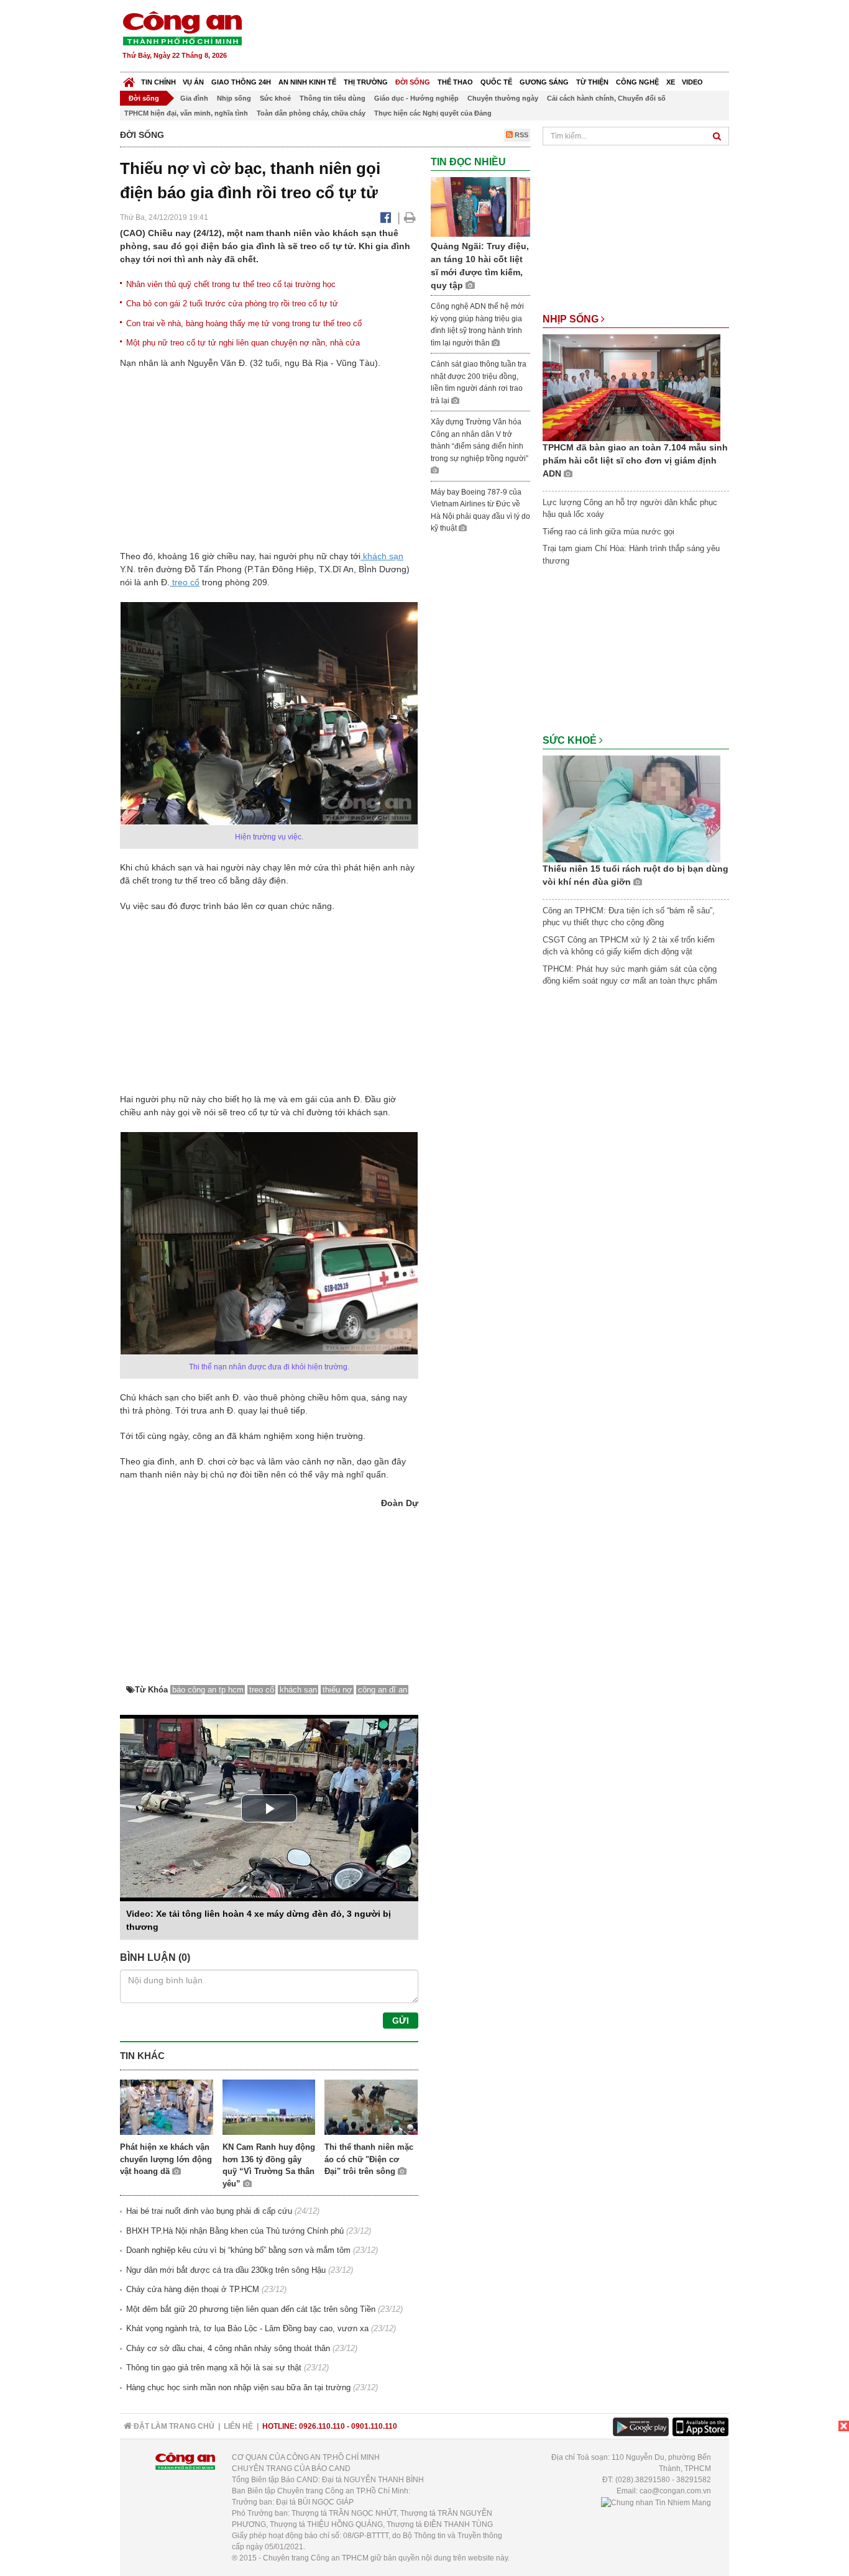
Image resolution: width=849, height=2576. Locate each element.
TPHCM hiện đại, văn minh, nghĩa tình (186, 113)
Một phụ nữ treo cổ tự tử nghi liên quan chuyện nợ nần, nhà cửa (243, 343)
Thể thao (455, 82)
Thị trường (366, 82)
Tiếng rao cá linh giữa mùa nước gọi (608, 532)
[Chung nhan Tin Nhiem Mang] (656, 2502)
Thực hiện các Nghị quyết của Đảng (433, 113)
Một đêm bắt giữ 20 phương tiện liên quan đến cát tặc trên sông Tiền (251, 2309)
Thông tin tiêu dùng (333, 98)
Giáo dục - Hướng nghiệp (416, 98)
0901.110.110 (374, 2426)
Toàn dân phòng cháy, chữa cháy (311, 113)
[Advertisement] (503, 37)
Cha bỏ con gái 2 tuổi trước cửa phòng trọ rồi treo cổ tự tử (232, 304)
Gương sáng (544, 82)
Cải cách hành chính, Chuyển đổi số (606, 98)
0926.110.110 (322, 2426)
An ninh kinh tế (307, 82)
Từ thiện (592, 82)
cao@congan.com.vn (675, 2491)
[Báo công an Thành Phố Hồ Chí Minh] (182, 28)
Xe (671, 82)
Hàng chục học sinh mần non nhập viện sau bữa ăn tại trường (238, 2387)
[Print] (410, 217)
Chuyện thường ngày (503, 98)
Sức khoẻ (275, 98)
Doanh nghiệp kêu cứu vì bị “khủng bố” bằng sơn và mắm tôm (238, 2250)
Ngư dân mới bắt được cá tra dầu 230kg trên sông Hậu (226, 2270)
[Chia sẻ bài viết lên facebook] (386, 217)
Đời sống (413, 82)
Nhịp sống (234, 98)
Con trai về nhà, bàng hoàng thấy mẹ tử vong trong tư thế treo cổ (244, 323)
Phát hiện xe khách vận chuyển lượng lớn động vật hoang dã (166, 2159)
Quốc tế (496, 82)
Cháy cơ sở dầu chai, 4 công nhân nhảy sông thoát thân (228, 2348)
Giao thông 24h (241, 82)
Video (692, 82)
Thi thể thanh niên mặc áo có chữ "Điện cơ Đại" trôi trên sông (369, 2159)
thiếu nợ (337, 1690)
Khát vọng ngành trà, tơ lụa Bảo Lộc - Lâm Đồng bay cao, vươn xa (247, 2328)
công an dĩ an (383, 1690)
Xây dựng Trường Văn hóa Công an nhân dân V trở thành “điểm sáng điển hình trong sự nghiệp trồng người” (480, 440)
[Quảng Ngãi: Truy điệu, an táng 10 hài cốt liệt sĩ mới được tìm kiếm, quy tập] (480, 207)
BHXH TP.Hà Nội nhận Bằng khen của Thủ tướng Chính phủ (235, 2231)
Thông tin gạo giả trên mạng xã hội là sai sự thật (214, 2368)
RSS (521, 135)
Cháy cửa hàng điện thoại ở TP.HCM (193, 2289)
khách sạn (382, 556)
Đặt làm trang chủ (173, 2426)
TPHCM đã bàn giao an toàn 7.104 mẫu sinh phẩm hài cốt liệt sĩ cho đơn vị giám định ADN (635, 460)
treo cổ (185, 582)
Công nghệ (637, 82)
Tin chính (158, 82)
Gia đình (194, 98)
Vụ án (193, 82)
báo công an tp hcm (208, 1690)
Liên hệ (238, 2426)
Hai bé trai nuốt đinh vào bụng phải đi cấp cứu (209, 2211)
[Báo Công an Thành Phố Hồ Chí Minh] (129, 79)
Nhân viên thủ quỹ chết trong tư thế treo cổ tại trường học (231, 284)
